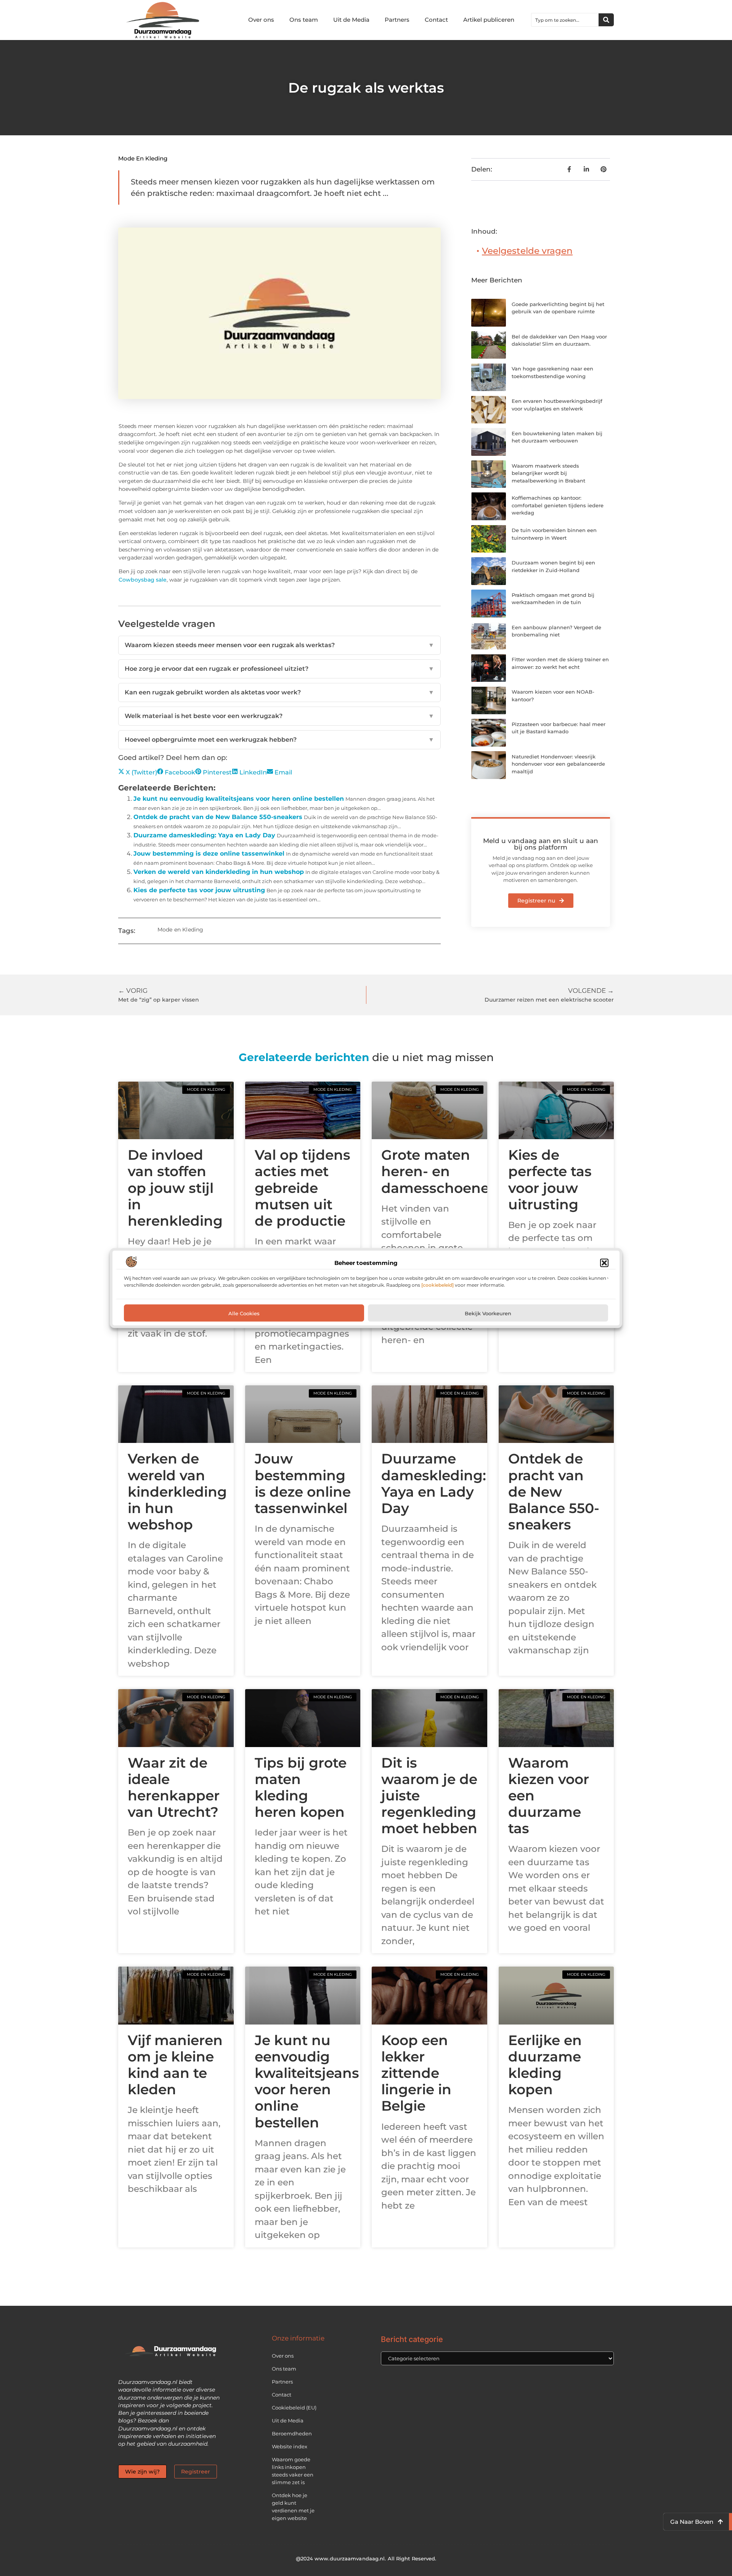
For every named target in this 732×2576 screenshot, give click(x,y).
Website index (290, 2446)
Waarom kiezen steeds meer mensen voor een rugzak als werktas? (279, 645)
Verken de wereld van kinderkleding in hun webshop (219, 872)
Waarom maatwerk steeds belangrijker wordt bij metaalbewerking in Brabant (548, 473)
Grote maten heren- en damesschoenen (440, 1171)
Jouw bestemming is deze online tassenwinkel (209, 854)
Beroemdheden (292, 2433)
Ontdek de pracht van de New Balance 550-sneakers (218, 817)
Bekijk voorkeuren (488, 1313)
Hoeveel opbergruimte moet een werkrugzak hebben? (279, 740)
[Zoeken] (606, 20)
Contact (436, 20)
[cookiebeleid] (437, 1285)
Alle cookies (244, 1313)
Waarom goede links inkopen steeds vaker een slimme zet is (293, 2471)
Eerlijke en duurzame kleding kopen (545, 2065)
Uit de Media (351, 20)
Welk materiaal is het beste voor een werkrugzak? (279, 716)
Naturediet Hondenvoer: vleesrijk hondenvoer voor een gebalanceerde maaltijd (558, 764)
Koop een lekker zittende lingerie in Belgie (416, 2073)
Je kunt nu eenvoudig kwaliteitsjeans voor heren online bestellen (239, 799)
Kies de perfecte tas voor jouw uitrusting (199, 890)
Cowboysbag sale (143, 580)
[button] (604, 1263)
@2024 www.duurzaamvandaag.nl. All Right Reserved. (366, 2558)
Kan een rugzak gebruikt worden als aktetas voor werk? (279, 692)
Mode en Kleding (143, 158)
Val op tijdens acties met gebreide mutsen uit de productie (303, 1188)
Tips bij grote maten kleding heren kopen (301, 1787)
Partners (397, 20)
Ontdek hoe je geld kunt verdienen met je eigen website (293, 2507)
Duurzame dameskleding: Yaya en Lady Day (204, 835)
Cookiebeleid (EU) (294, 2408)
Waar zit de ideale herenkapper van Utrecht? (174, 1787)
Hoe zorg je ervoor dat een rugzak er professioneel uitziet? (279, 669)
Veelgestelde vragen (527, 251)
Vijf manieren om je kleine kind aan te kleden (175, 2065)
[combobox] (565, 20)
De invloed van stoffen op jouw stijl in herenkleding (175, 1188)
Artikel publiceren (489, 20)
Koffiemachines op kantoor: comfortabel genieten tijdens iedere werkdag (558, 505)
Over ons (261, 20)
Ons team (304, 20)
